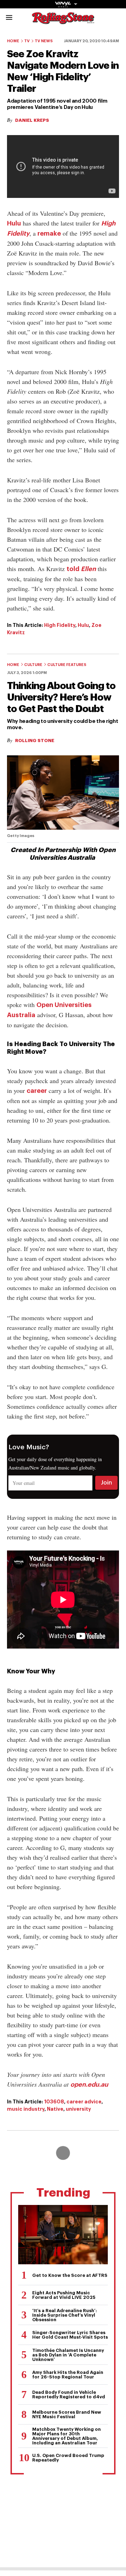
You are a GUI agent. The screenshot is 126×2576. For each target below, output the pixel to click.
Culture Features (67, 665)
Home (13, 41)
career (37, 1091)
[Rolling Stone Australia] (63, 21)
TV (27, 41)
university (78, 2109)
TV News (44, 41)
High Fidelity (60, 625)
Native (55, 2109)
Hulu (14, 223)
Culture (33, 665)
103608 (54, 2102)
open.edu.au (89, 2085)
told (81, 569)
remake (49, 234)
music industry (26, 2109)
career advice (84, 2102)
